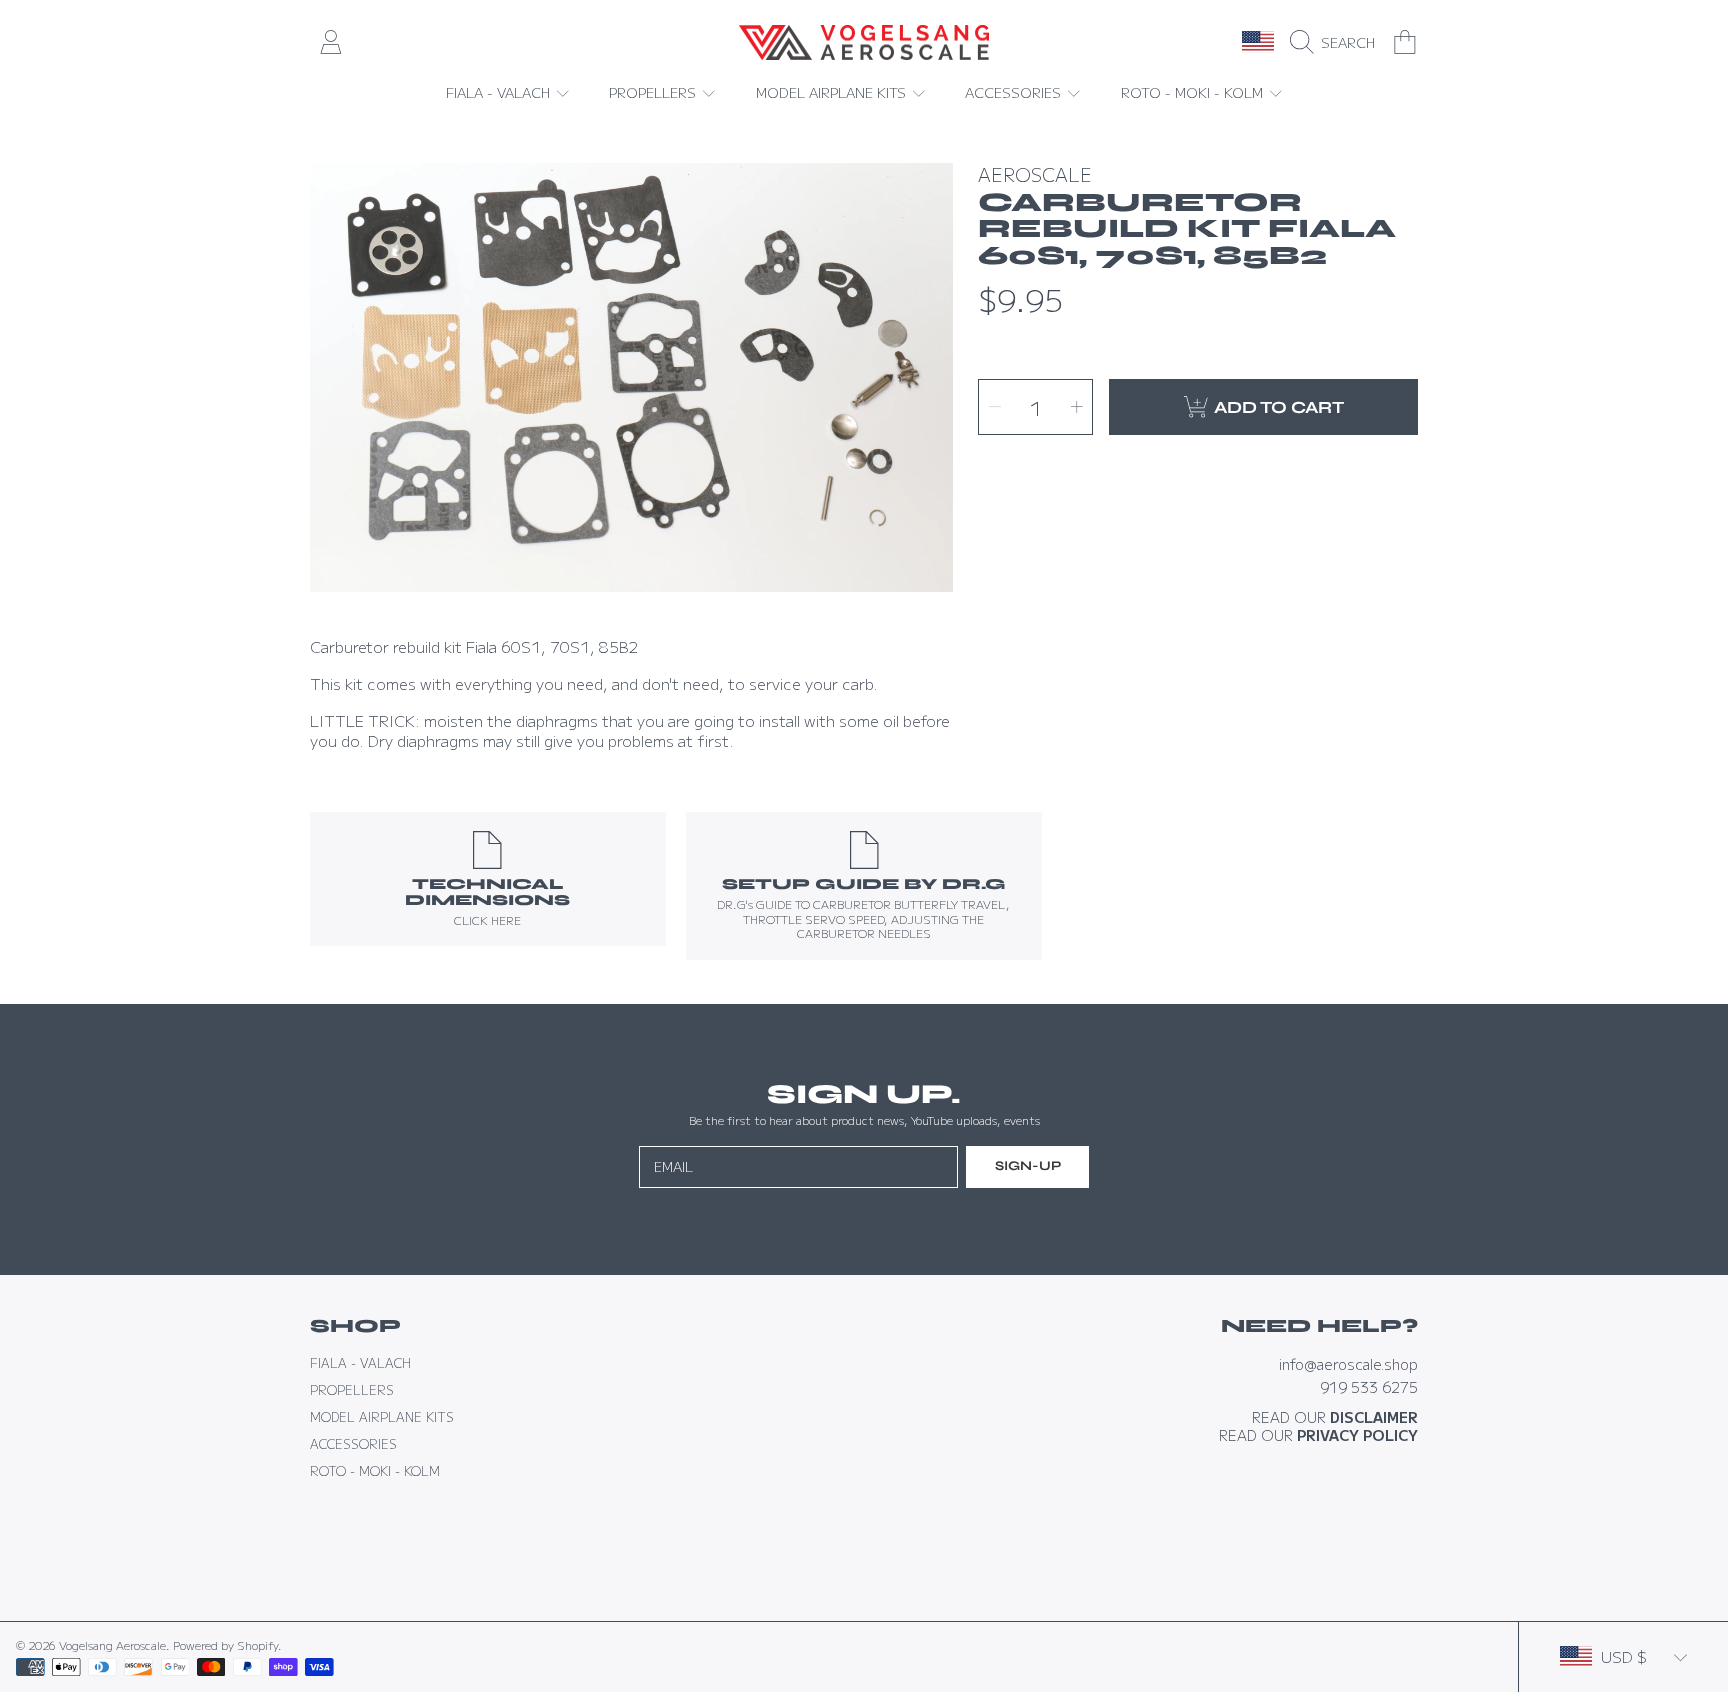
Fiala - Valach (500, 92)
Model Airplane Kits (833, 92)
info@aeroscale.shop (1348, 1363)
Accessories (1015, 92)
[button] (1337, 42)
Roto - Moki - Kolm (1194, 92)
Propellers (654, 92)
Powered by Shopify (225, 1645)
